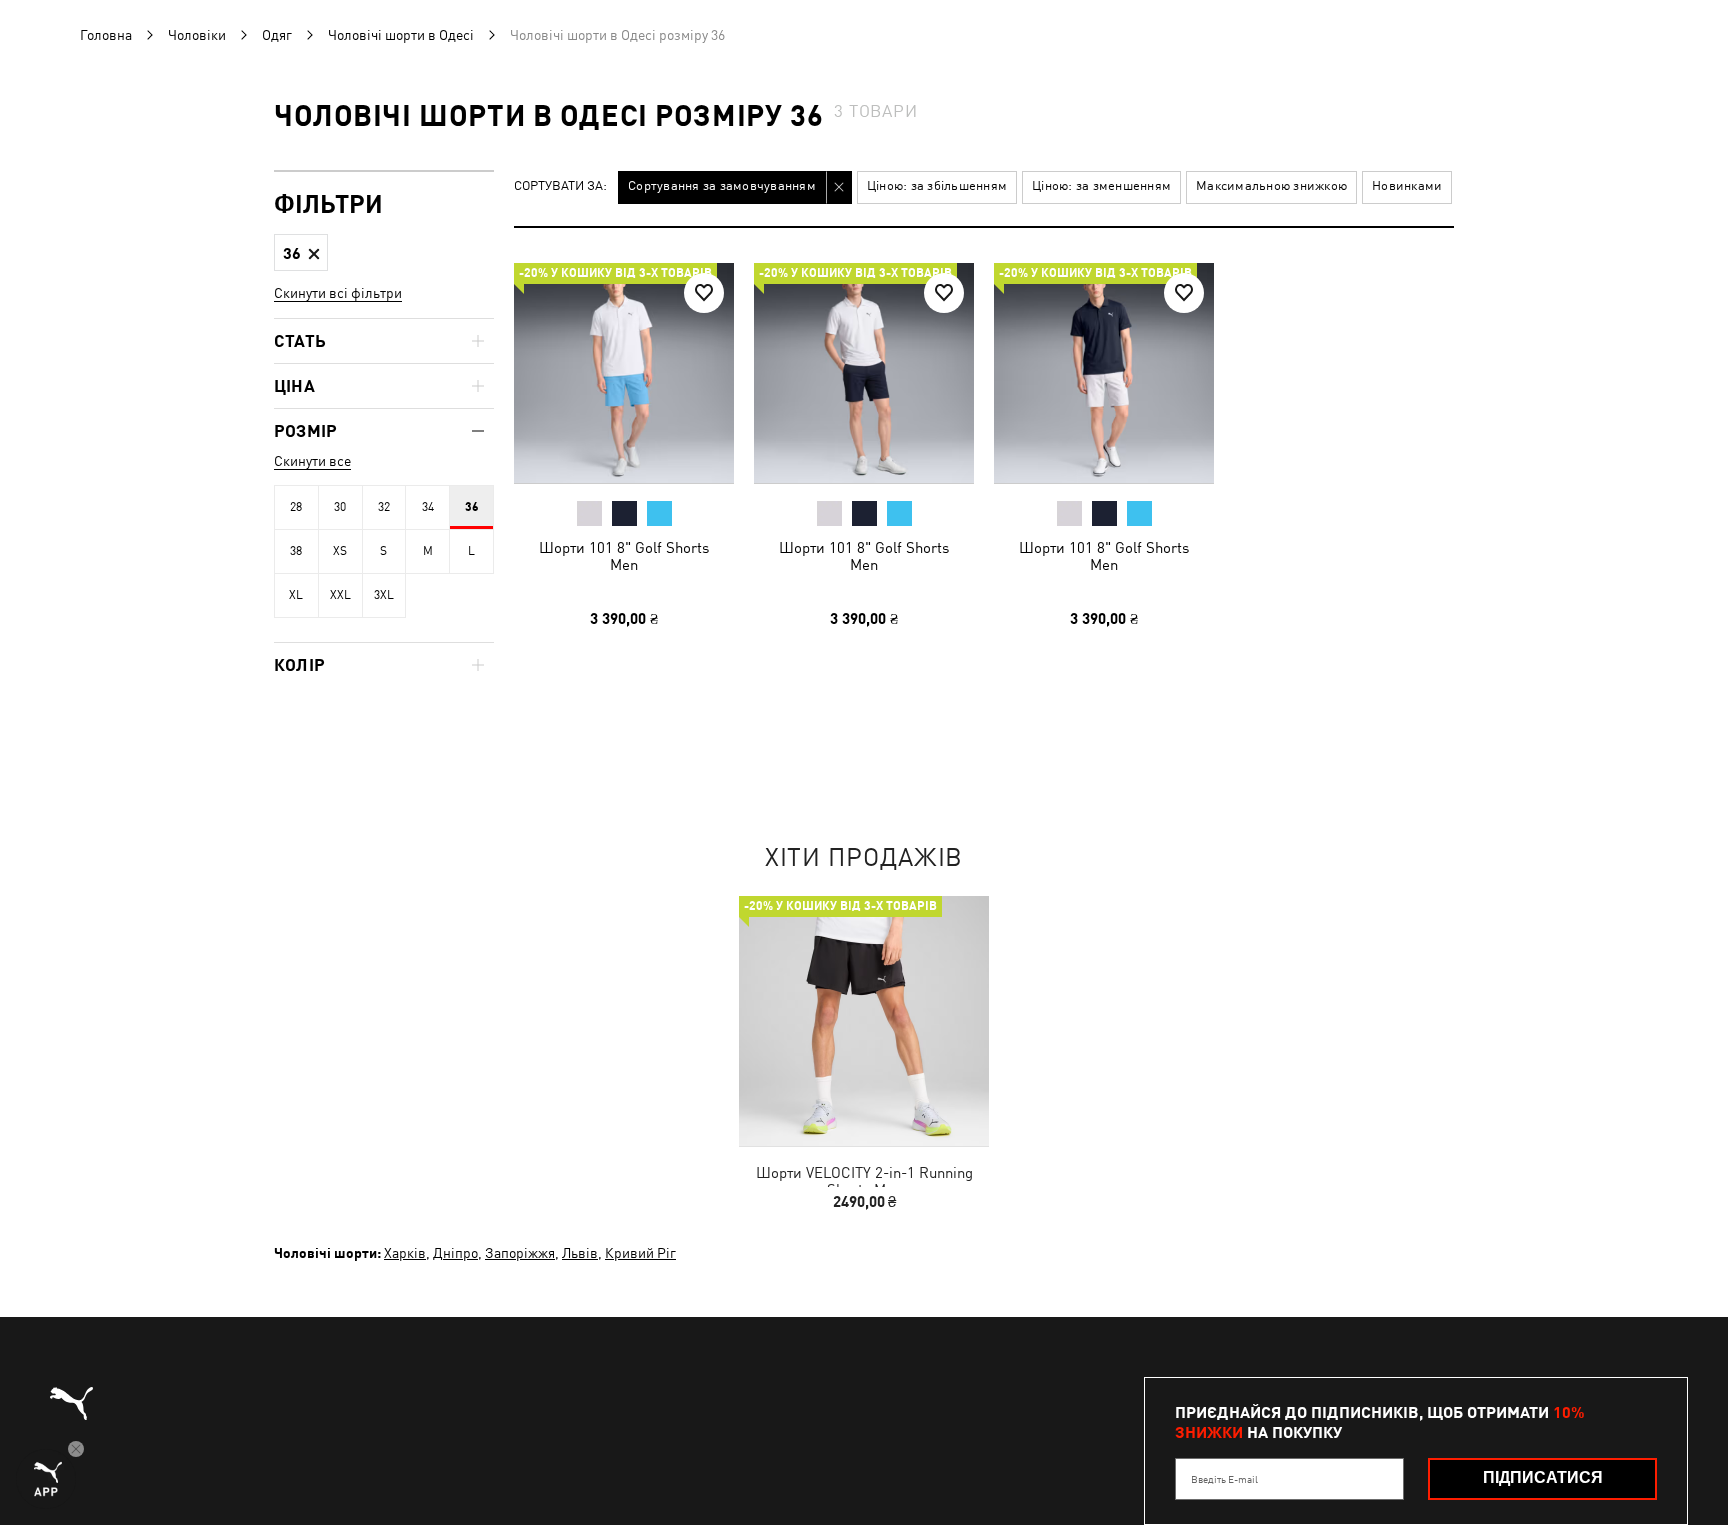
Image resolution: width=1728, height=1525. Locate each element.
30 (340, 507)
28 (296, 507)
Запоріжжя (520, 1253)
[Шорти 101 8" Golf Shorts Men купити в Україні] (624, 373)
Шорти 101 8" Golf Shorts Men (624, 556)
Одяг (277, 35)
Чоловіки (197, 35)
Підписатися (1543, 1477)
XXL (340, 595)
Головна (106, 35)
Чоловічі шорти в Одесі (401, 35)
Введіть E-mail (1224, 1479)
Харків (405, 1253)
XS (340, 551)
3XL (384, 595)
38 (296, 551)
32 (384, 507)
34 (428, 507)
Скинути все (312, 461)
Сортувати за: (560, 186)
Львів (580, 1253)
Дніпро (455, 1253)
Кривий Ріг (640, 1253)
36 (472, 507)
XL (296, 595)
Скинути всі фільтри (338, 293)
